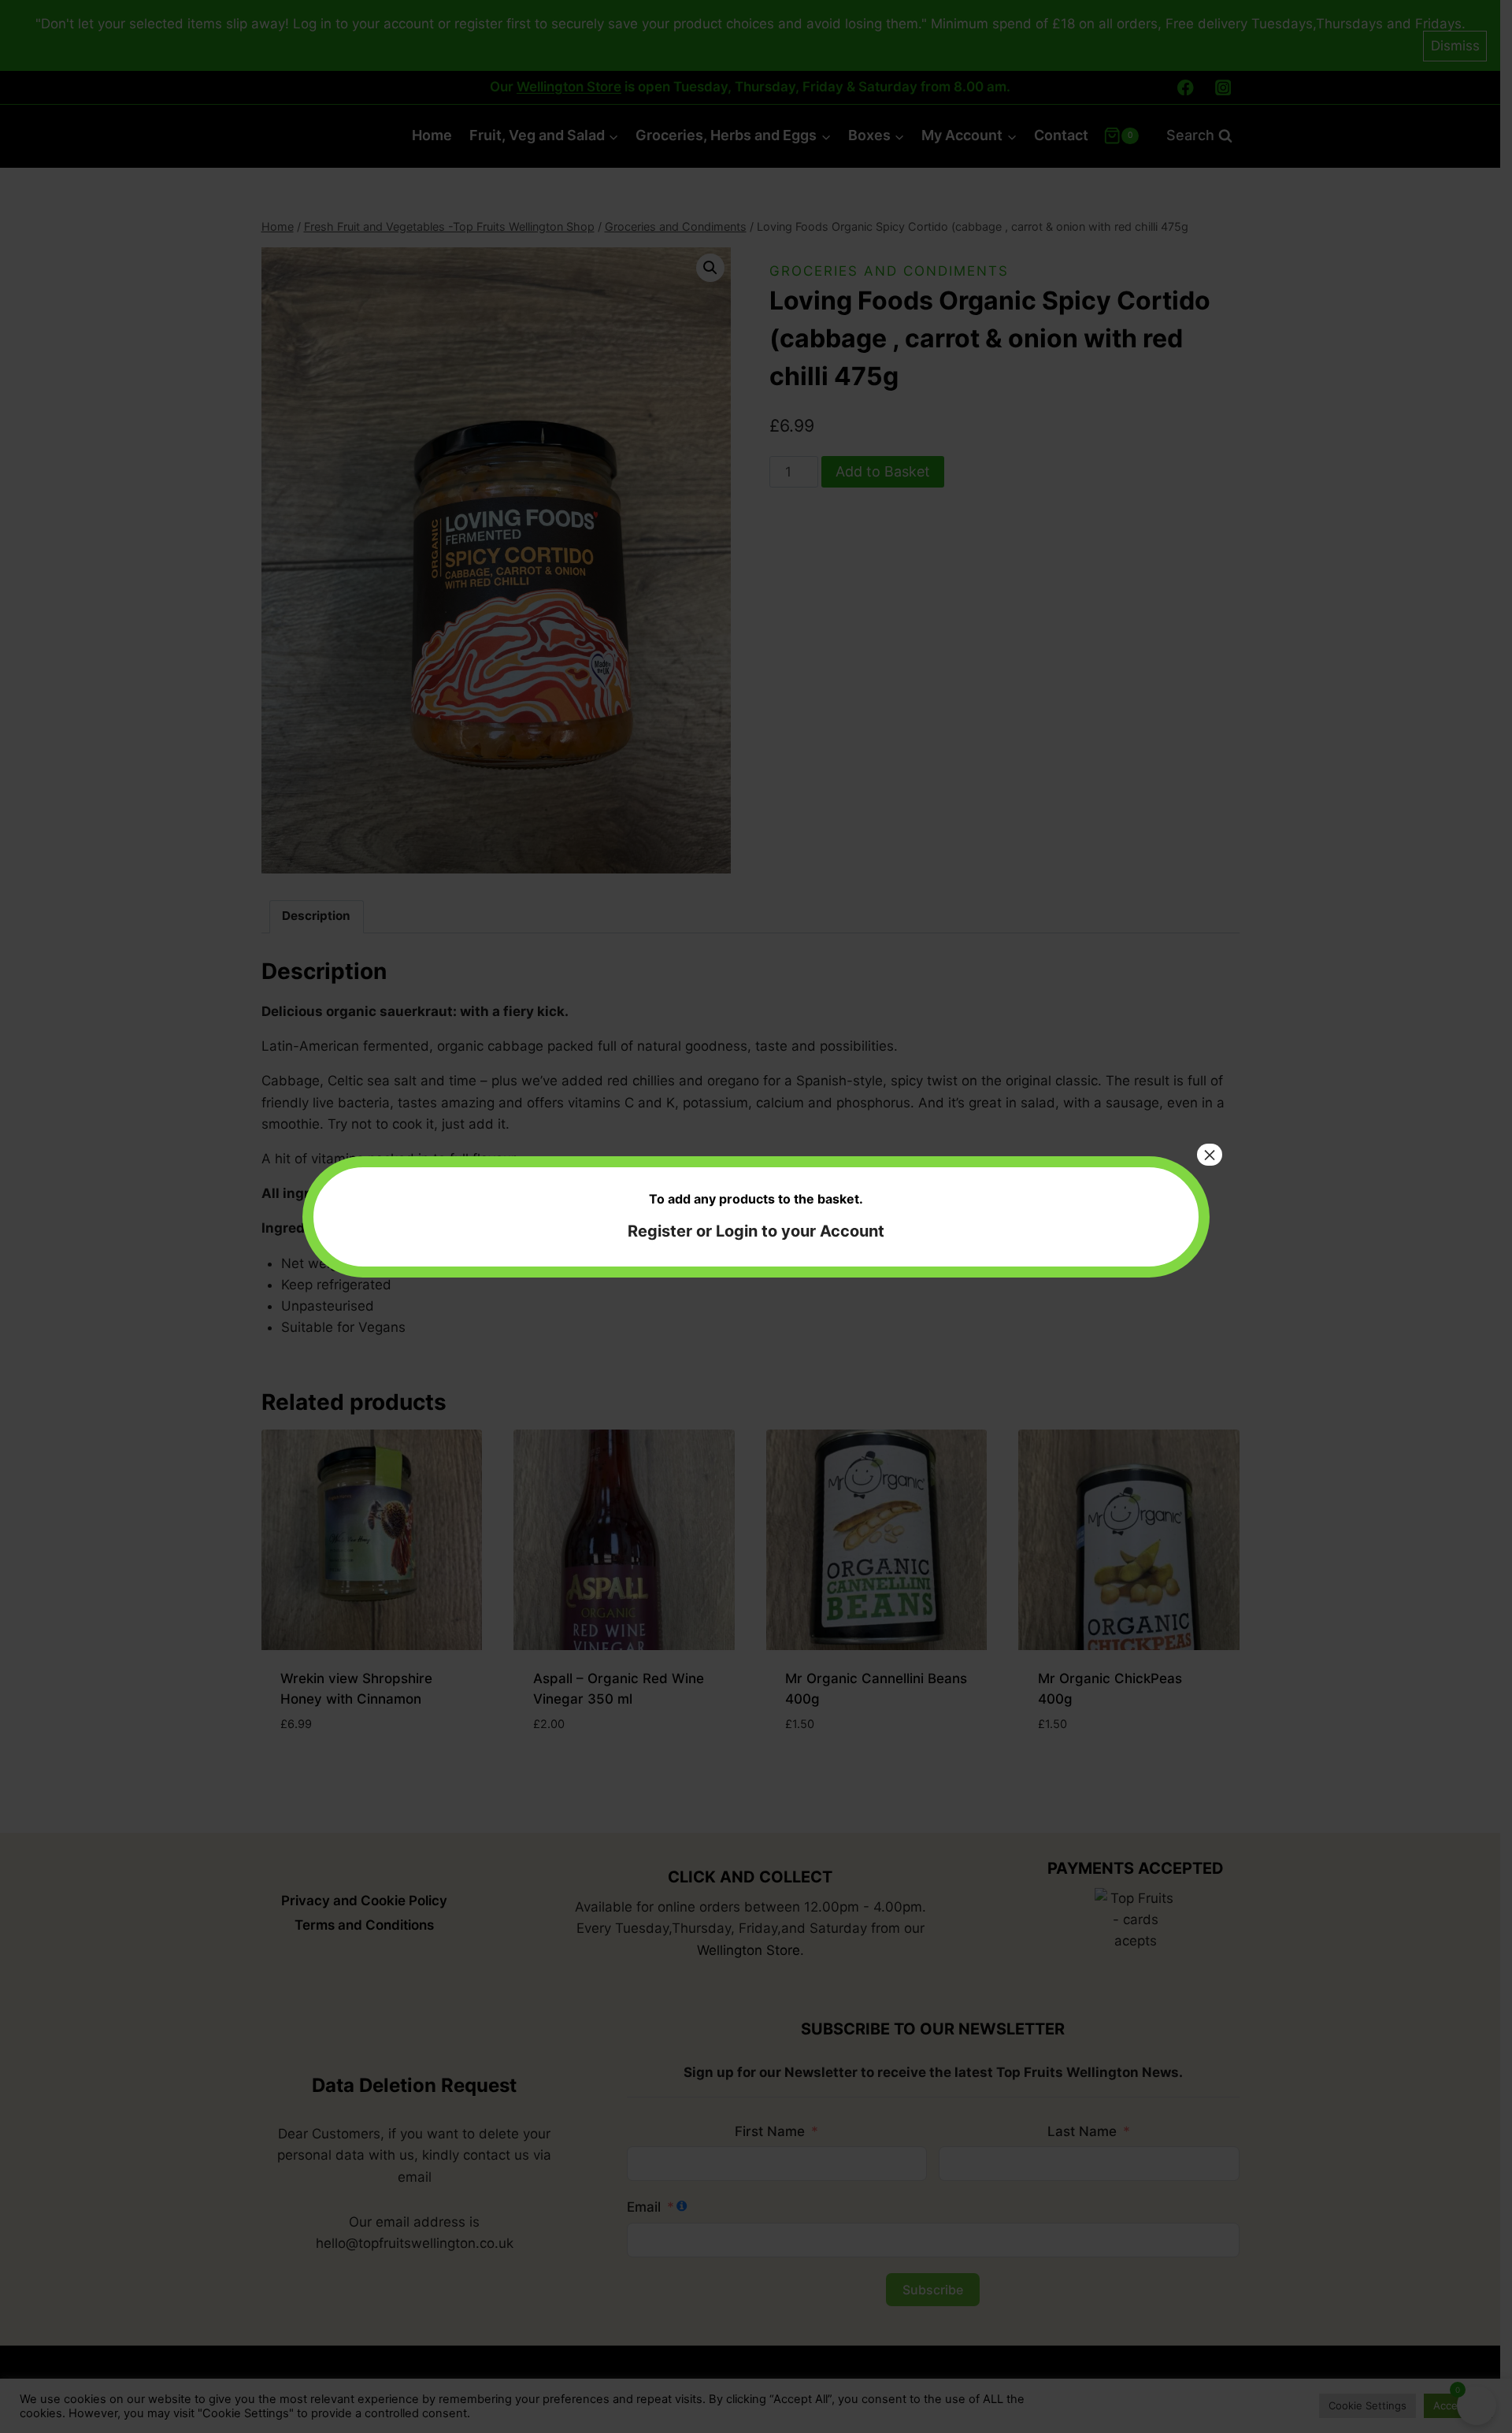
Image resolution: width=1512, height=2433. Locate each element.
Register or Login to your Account (756, 1231)
